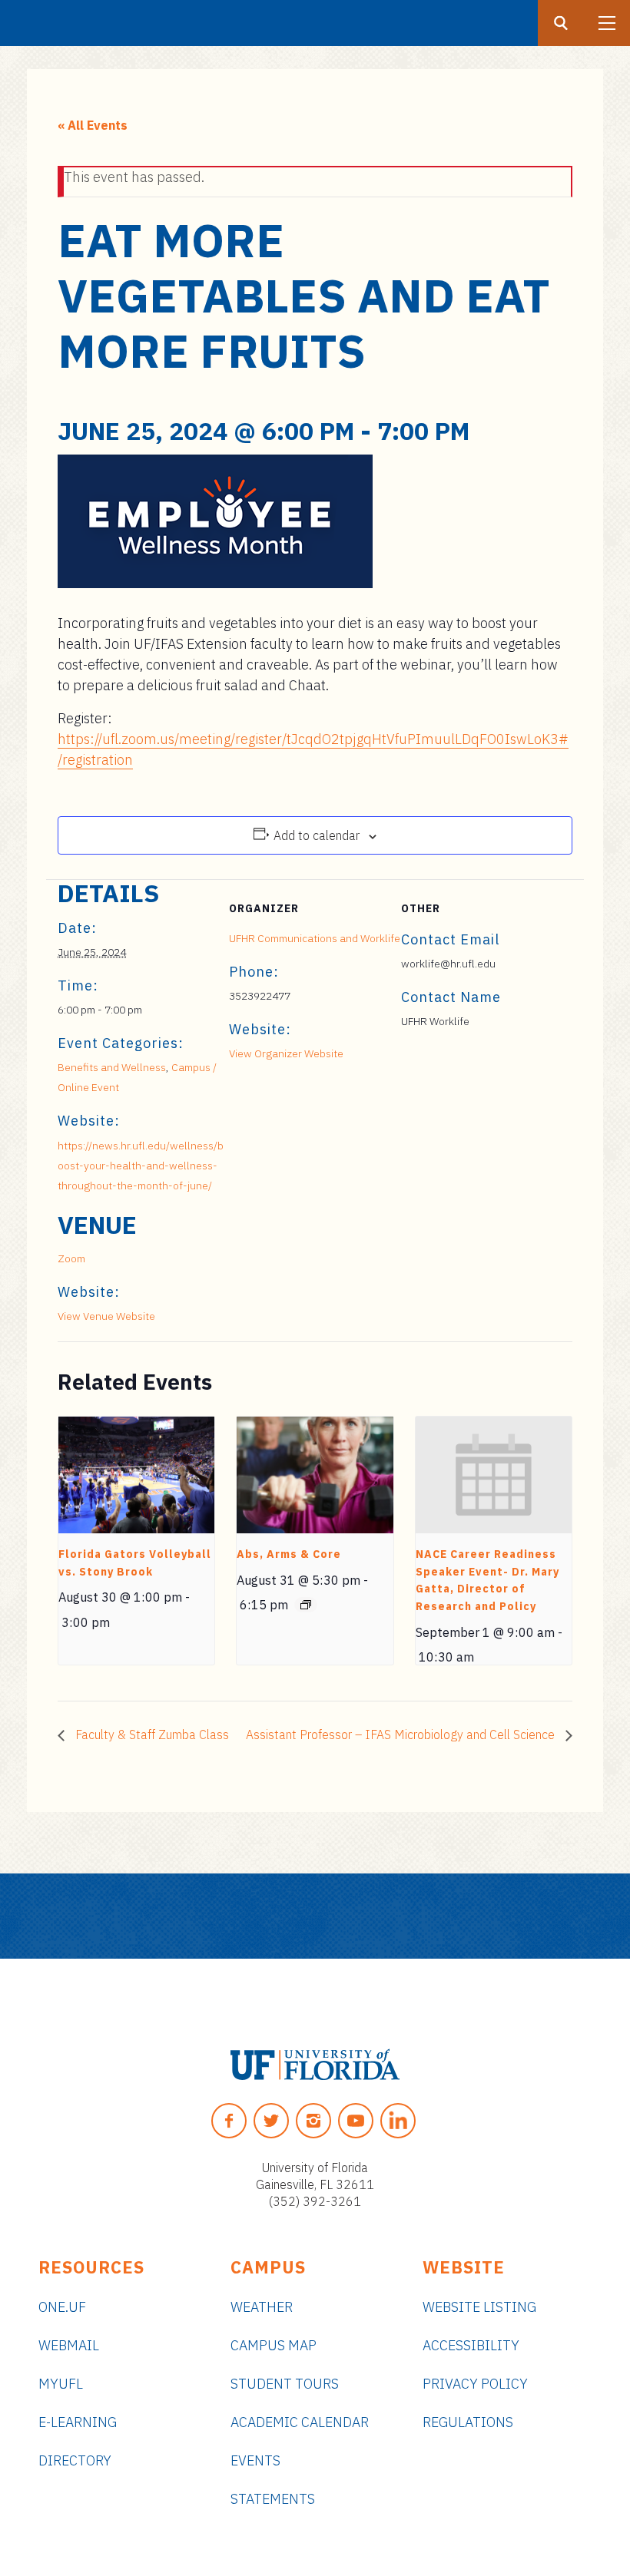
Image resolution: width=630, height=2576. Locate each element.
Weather (262, 2307)
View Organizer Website (286, 1053)
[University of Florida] (315, 2065)
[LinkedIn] (398, 2121)
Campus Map (274, 2345)
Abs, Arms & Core (289, 1554)
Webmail (69, 2345)
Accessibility (471, 2345)
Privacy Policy (475, 2384)
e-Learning (78, 2422)
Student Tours (285, 2384)
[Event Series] (306, 1605)
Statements (273, 2499)
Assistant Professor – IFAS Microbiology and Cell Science (402, 1734)
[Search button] (561, 23)
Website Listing (479, 2307)
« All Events (93, 125)
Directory (75, 2460)
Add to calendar (317, 835)
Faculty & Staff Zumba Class (151, 1734)
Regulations (468, 2422)
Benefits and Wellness (112, 1067)
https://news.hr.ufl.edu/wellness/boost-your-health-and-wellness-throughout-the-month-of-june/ (141, 1166)
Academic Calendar (300, 2422)
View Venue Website (106, 1316)
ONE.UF (62, 2307)
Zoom (71, 1258)
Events (255, 2460)
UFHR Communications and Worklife (315, 938)
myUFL (61, 2384)
